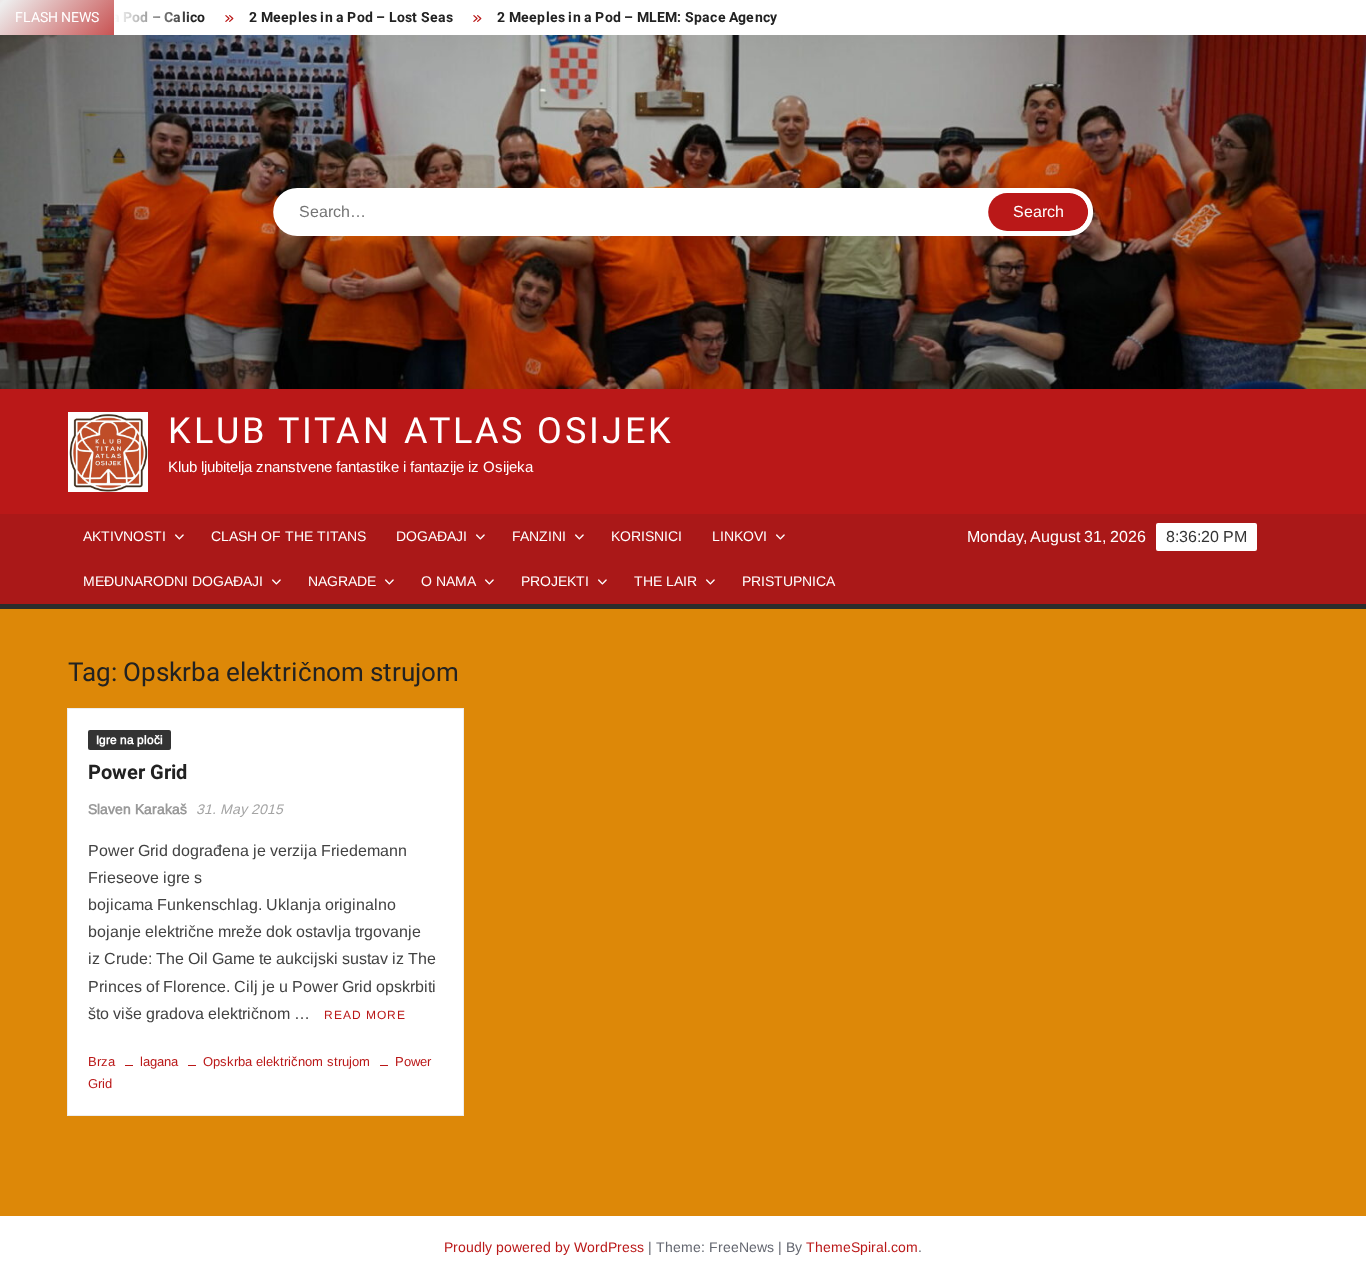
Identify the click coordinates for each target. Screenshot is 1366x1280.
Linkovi (739, 536)
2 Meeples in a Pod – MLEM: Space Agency (637, 17)
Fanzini (539, 536)
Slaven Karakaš (137, 809)
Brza (101, 1061)
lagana (159, 1061)
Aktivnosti (124, 536)
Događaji (431, 536)
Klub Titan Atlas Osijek (420, 431)
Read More (365, 1015)
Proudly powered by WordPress (544, 1247)
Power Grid (137, 772)
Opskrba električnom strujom (286, 1061)
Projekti (555, 581)
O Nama (448, 581)
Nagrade (342, 581)
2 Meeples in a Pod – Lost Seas (351, 17)
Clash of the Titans (288, 536)
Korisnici (646, 536)
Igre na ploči (129, 740)
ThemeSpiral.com (862, 1247)
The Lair (665, 581)
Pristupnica (788, 581)
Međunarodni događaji (173, 581)
